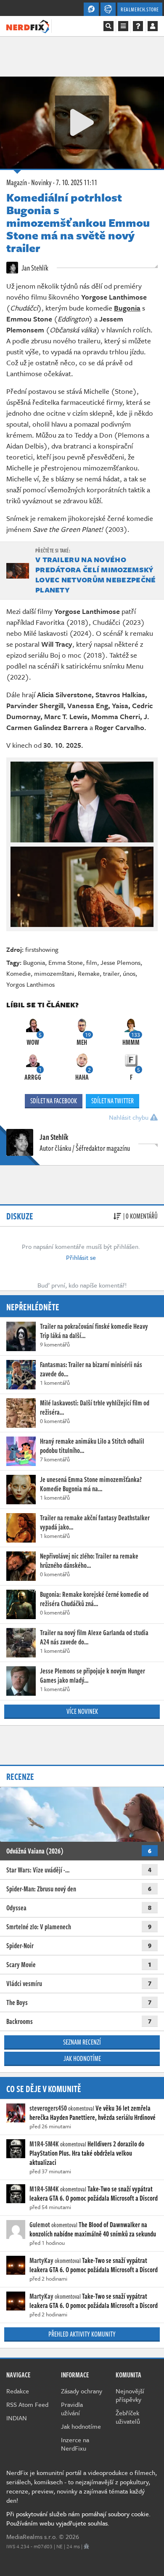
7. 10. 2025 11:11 (77, 182)
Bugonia (34, 962)
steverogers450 (48, 2108)
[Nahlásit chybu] (86, 2546)
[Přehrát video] (82, 122)
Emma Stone (66, 962)
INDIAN (17, 2418)
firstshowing (42, 949)
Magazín (17, 182)
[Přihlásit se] (153, 26)
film (92, 962)
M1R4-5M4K (44, 2144)
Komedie (19, 973)
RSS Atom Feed (27, 2404)
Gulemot (40, 2225)
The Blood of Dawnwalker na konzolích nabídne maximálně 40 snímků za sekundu (93, 2229)
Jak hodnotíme (82, 2058)
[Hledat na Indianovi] (108, 26)
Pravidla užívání (72, 2409)
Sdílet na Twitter (112, 1101)
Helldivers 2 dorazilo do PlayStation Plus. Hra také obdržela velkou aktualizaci (87, 2153)
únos (129, 973)
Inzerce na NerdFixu (75, 2444)
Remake (89, 973)
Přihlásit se (81, 1257)
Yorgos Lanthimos (30, 984)
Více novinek (82, 1711)
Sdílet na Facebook (54, 1101)
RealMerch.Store (140, 9)
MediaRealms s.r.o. (32, 2536)
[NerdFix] (28, 26)
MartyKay (41, 2260)
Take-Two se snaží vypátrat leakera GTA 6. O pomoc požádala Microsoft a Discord (94, 2194)
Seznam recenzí (82, 2042)
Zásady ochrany (82, 2391)
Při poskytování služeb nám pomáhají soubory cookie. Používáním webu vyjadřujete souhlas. (78, 2518)
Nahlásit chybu (130, 1117)
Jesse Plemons (120, 962)
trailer (111, 973)
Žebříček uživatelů (128, 2417)
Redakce (18, 2391)
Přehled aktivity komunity (82, 2334)
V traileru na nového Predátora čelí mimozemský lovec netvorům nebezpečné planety (96, 575)
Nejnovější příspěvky (130, 2395)
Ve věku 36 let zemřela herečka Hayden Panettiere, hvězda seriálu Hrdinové (93, 2113)
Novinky (41, 182)
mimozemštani (54, 973)
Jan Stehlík (34, 268)
